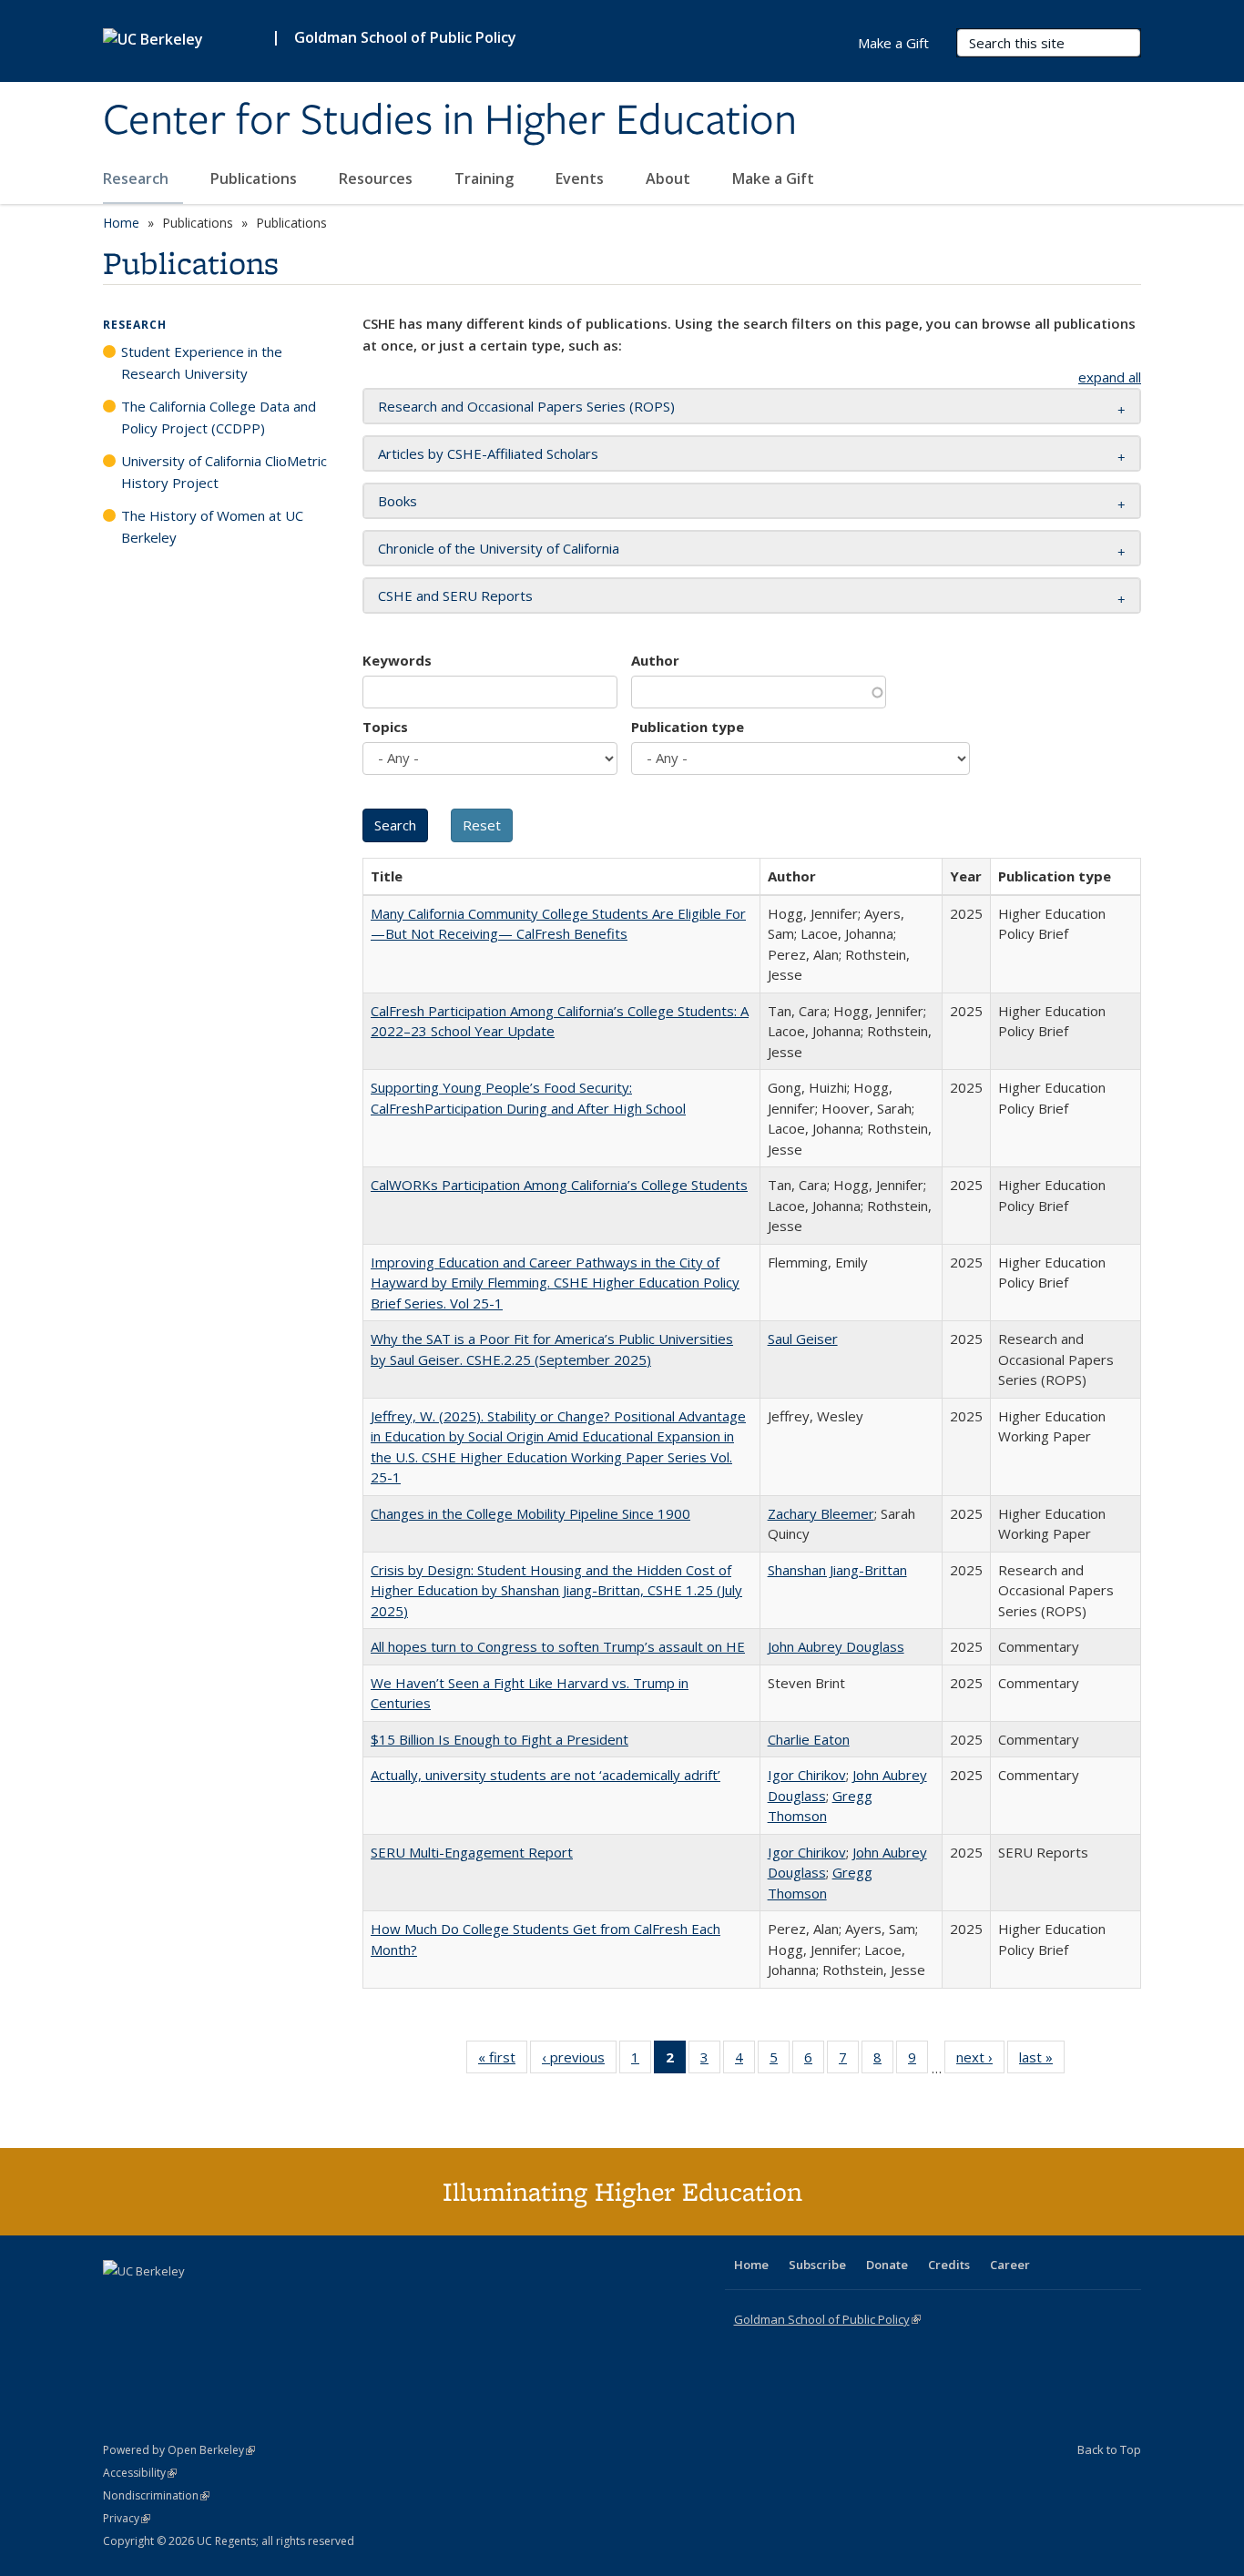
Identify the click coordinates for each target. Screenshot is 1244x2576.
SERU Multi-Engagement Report (472, 1852)
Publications (255, 178)
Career (1010, 2265)
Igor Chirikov (807, 1775)
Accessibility (140, 2473)
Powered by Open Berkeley (179, 2450)
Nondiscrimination (156, 2495)
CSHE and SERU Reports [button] (455, 596)
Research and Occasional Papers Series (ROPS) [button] (526, 406)
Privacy (127, 2518)
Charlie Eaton (809, 1739)
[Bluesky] (261, 2302)
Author (655, 660)
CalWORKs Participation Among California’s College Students (559, 1185)
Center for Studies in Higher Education (450, 121)
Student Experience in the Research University (202, 362)
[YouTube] (190, 2302)
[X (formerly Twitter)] (119, 2302)
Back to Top (1109, 2449)
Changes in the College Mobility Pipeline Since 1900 (530, 1513)
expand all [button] (1110, 377)
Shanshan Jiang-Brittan (837, 1570)
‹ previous (579, 2061)
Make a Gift (773, 178)
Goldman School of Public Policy (405, 37)
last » (1042, 2061)
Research (138, 178)
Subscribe (817, 2265)
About (670, 178)
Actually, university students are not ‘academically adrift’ (546, 1775)
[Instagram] (226, 2302)
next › (980, 2061)
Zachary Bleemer (821, 1513)
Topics (385, 727)
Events (581, 178)
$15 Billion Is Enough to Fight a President (500, 1739)
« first (503, 2061)
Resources (377, 178)
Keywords (397, 660)
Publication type (688, 727)
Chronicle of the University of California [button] (499, 548)
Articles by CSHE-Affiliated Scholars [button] (488, 453)
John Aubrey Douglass (836, 1646)
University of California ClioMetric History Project (224, 472)
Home (121, 223)
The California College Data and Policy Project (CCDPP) (219, 417)
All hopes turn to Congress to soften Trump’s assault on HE (558, 1646)
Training (486, 178)
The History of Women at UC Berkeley (212, 526)
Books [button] (398, 501)
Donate (887, 2265)
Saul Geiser (803, 1339)
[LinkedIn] (155, 2302)
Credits (949, 2265)
